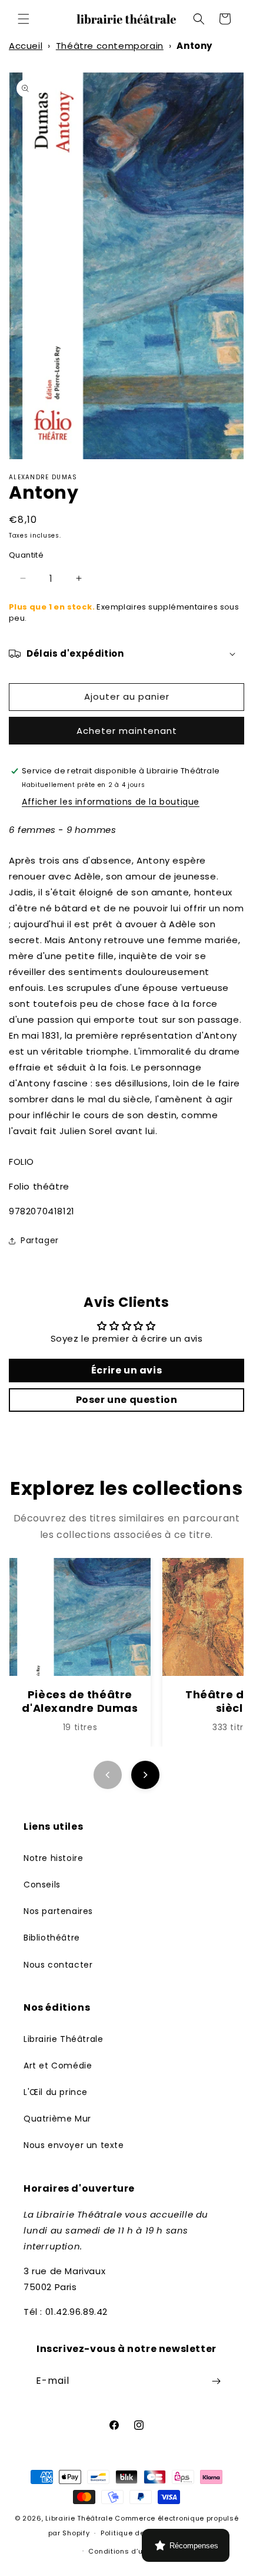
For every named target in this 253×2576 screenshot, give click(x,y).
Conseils (42, 1885)
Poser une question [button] (127, 1400)
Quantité (26, 555)
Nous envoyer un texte (74, 2145)
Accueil (26, 46)
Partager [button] (40, 1240)
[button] (24, 19)
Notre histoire (53, 1858)
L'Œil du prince (56, 2092)
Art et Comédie (58, 2066)
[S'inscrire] (216, 2381)
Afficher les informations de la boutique (111, 802)
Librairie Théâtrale (63, 2039)
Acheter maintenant (127, 731)
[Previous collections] (108, 1775)
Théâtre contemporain (110, 46)
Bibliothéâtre (52, 1938)
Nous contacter (58, 1965)
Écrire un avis (126, 1370)
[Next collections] (145, 1775)
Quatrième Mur (57, 2119)
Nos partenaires (58, 1911)
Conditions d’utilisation (132, 2551)
